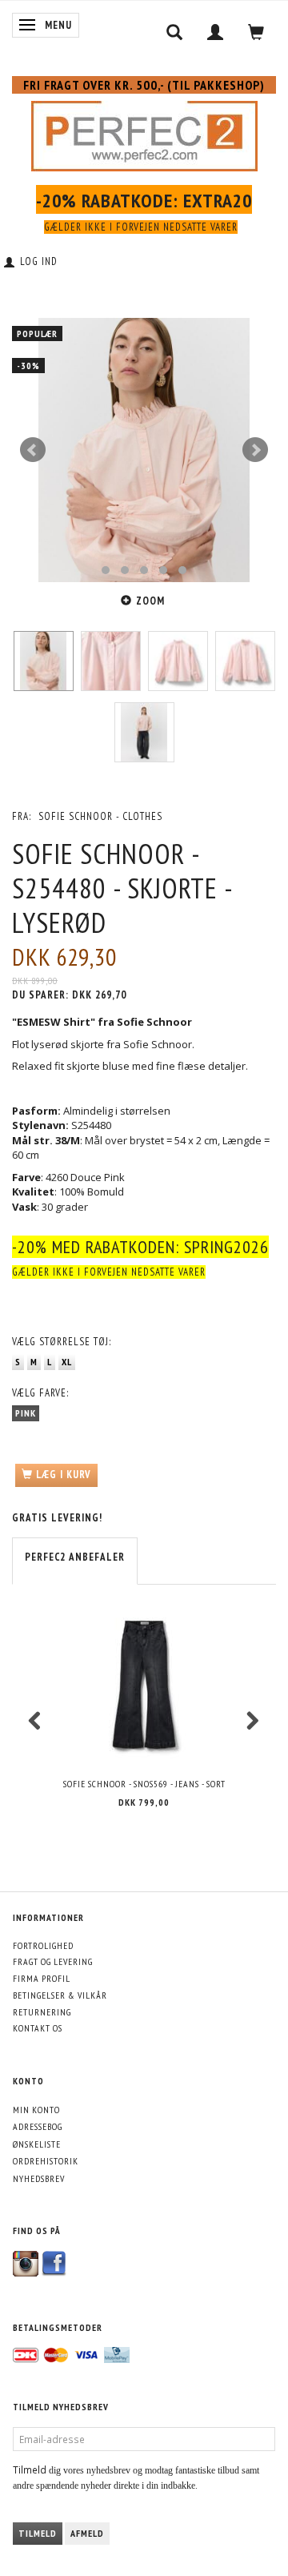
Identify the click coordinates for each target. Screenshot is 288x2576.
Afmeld (87, 2533)
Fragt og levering (53, 1961)
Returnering (42, 2012)
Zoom (150, 601)
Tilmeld (38, 2533)
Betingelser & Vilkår (60, 1995)
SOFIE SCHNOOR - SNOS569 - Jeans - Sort (144, 1784)
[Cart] (256, 32)
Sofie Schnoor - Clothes (100, 816)
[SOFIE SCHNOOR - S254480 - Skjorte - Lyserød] (144, 450)
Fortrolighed (43, 1945)
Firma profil (42, 1978)
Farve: (40, 1393)
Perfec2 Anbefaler (75, 1557)
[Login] (216, 32)
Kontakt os (38, 2028)
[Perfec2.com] (144, 133)
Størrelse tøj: (62, 1342)
